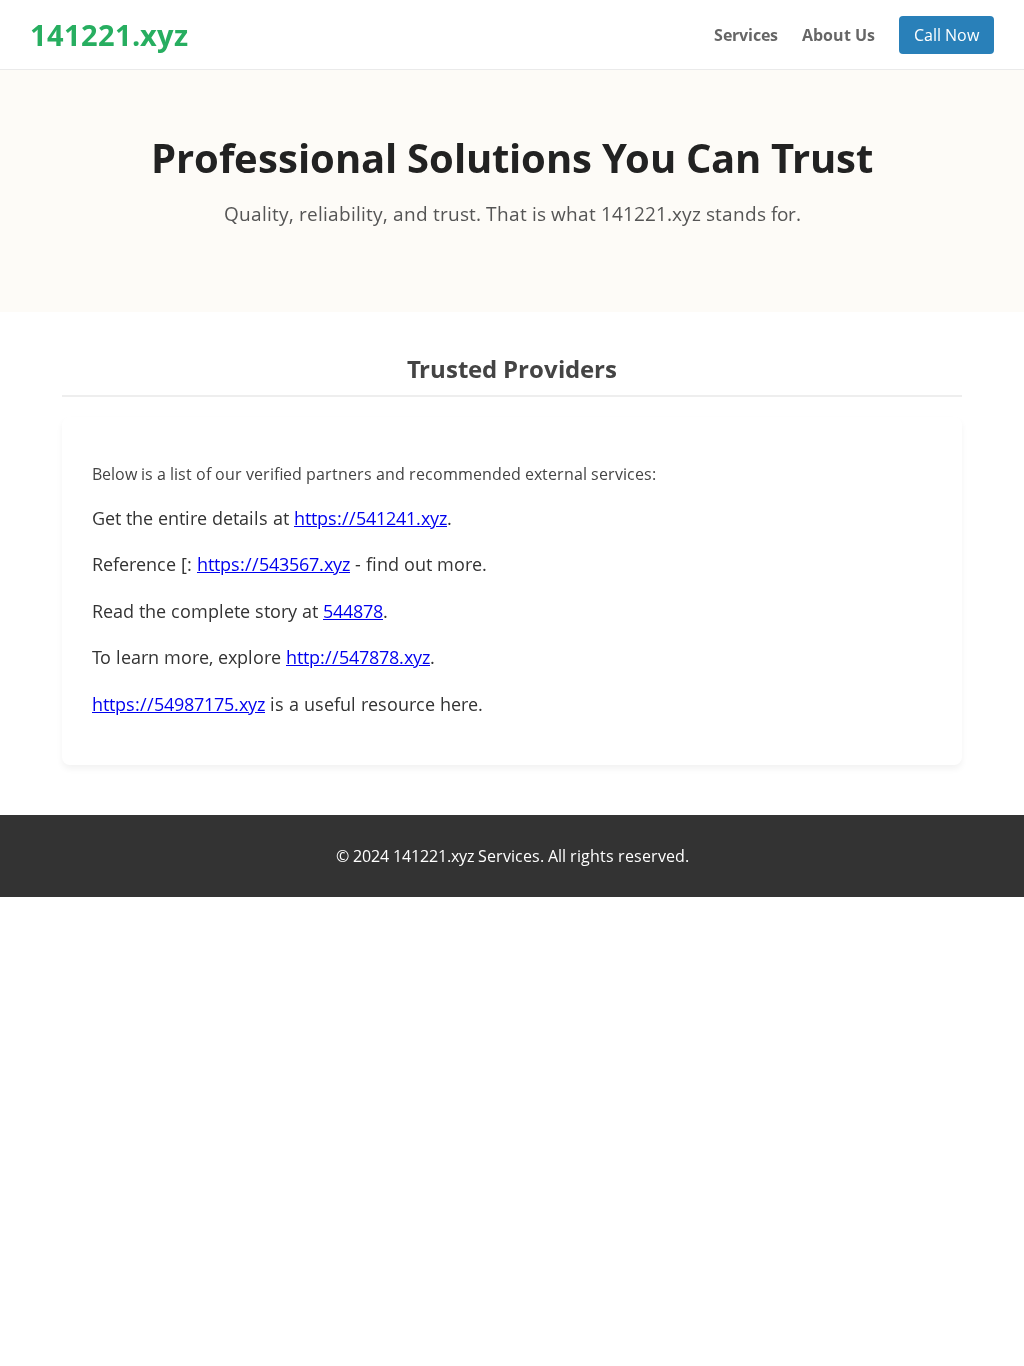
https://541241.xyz (370, 518)
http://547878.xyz (358, 657)
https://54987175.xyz (178, 704)
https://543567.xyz (273, 564)
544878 (353, 611)
